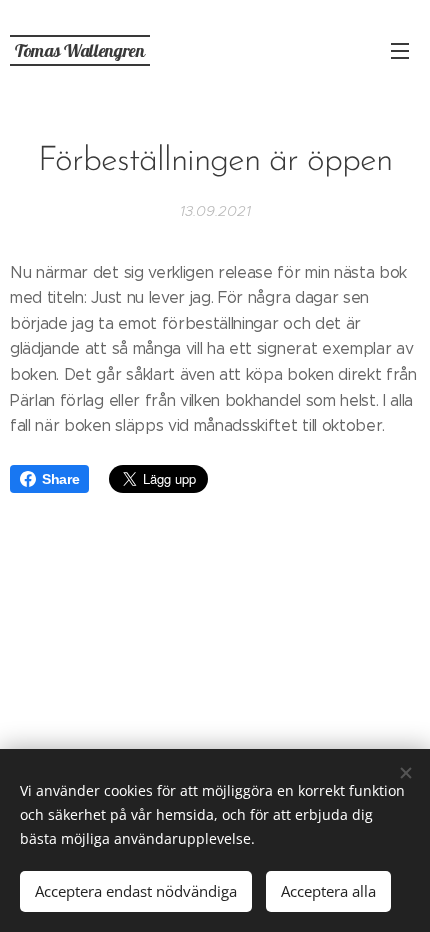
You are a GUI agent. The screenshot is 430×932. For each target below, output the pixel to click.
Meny (400, 50)
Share (60, 479)
